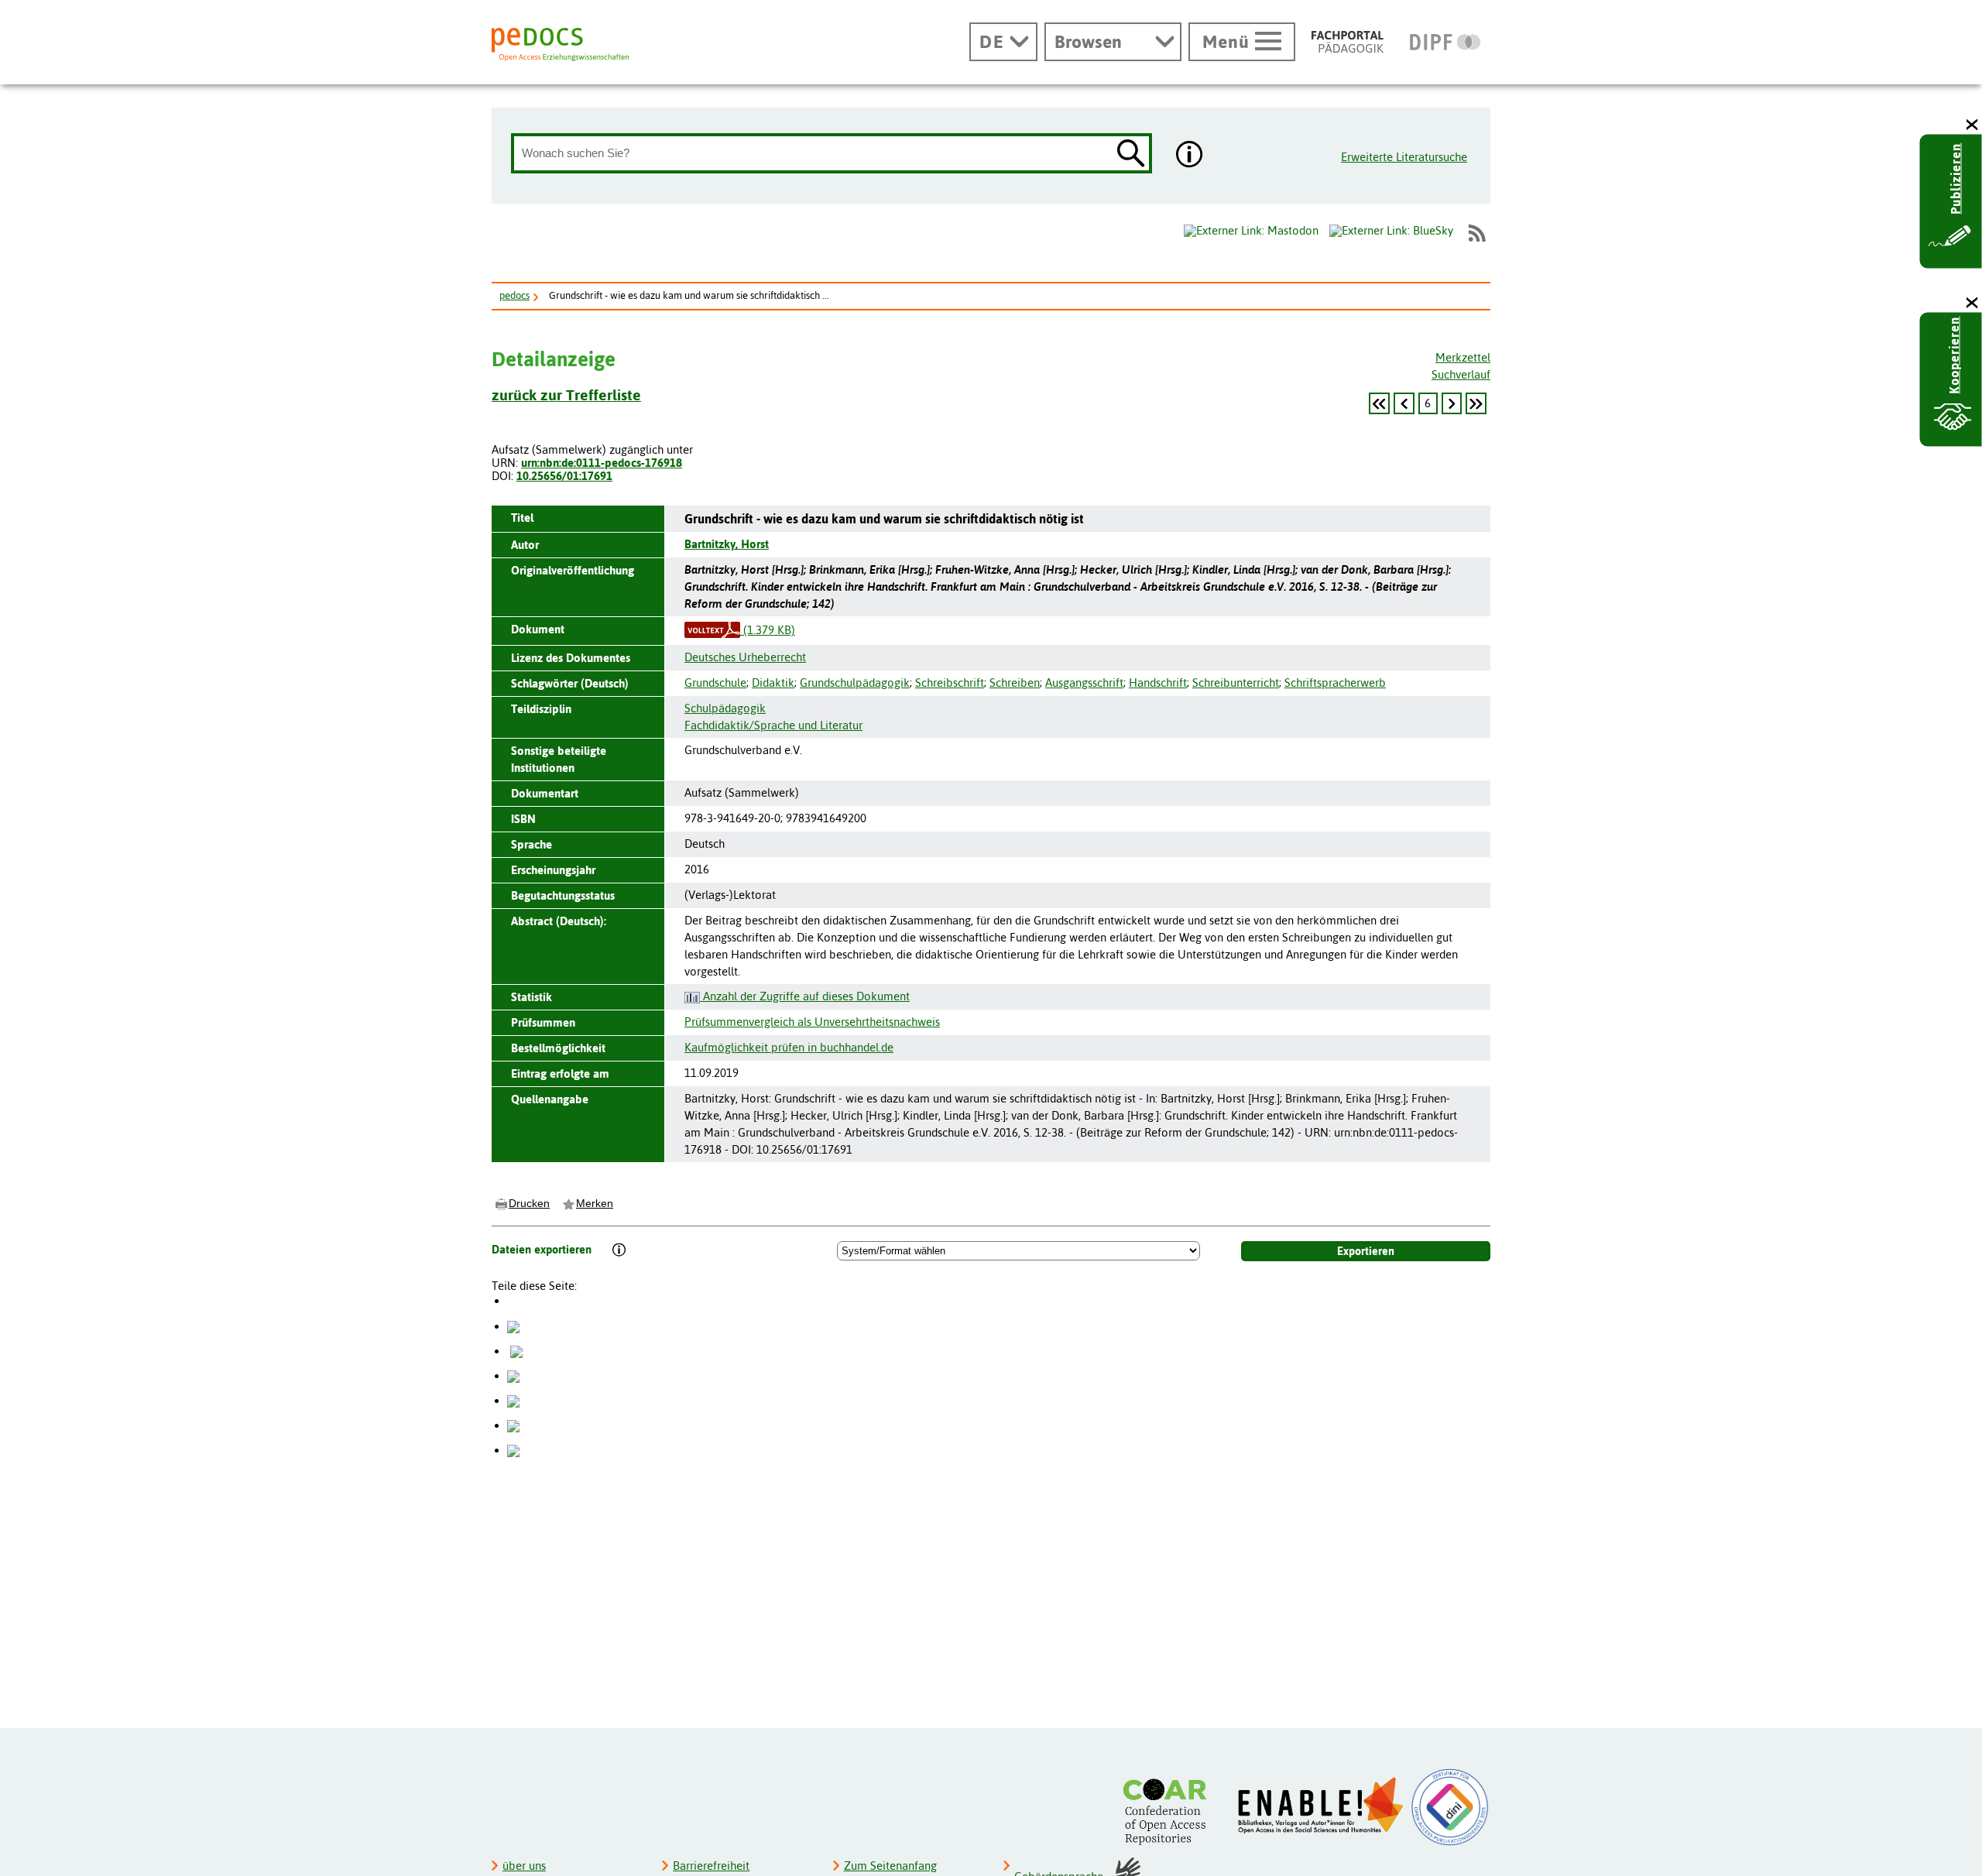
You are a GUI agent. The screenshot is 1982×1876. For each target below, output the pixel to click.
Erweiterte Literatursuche (1404, 157)
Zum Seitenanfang (890, 1866)
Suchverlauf (1461, 374)
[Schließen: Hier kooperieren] (1973, 303)
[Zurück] (1379, 403)
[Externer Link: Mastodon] (1251, 231)
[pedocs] (560, 45)
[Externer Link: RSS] (1476, 233)
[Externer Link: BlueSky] (1391, 233)
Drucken (529, 1203)
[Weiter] (1452, 403)
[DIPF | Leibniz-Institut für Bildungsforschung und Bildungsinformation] (1445, 42)
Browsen (1088, 42)
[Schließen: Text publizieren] (1973, 125)
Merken (595, 1203)
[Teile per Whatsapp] (513, 1375)
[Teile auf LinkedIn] (513, 1400)
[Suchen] (1131, 154)
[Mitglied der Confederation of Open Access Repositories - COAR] (1169, 1811)
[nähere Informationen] (1190, 156)
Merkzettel (1463, 357)
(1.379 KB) (768, 630)
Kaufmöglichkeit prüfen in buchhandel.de (789, 1047)
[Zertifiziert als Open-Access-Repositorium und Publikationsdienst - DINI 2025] (1450, 1807)
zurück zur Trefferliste (566, 395)
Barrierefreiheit (711, 1866)
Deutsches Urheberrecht (745, 657)
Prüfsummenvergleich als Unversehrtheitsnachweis (812, 1022)
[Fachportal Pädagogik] (1348, 42)
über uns (524, 1866)
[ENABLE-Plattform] (1321, 1806)
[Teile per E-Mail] (513, 1425)
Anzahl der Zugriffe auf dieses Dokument (805, 996)
